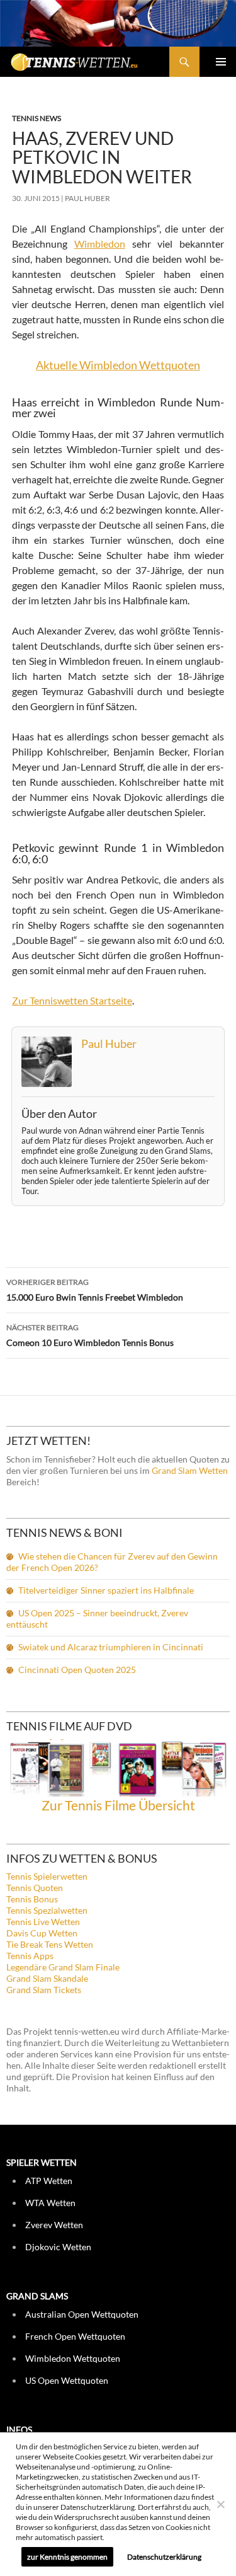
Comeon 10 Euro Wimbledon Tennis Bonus (90, 1335)
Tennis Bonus (32, 1899)
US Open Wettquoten (67, 2380)
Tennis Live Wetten (43, 1922)
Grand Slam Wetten (190, 1470)
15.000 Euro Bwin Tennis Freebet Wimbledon (95, 1290)
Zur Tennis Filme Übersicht (118, 1805)
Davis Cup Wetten (42, 1933)
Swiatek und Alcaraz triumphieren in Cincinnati (111, 1647)
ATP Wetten (49, 2181)
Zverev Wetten (54, 2225)
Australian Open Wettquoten (82, 2314)
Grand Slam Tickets (44, 1990)
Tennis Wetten (91, 68)
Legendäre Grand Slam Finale (63, 1967)
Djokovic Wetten (58, 2247)
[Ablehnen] (220, 2504)
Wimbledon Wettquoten (73, 2358)
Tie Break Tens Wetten (50, 1944)
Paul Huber (87, 198)
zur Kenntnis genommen (67, 2557)
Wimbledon (100, 244)
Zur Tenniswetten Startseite (72, 1000)
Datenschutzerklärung (164, 2557)
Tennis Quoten (35, 1888)
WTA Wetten (50, 2203)
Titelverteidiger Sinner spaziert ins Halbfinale (106, 1590)
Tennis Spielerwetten (47, 1876)
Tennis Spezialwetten (47, 1910)
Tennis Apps (30, 1956)
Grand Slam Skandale (47, 1978)
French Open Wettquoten (75, 2336)
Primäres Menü (221, 62)
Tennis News (37, 118)
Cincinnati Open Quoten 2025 (77, 1670)
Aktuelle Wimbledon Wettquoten (118, 365)
